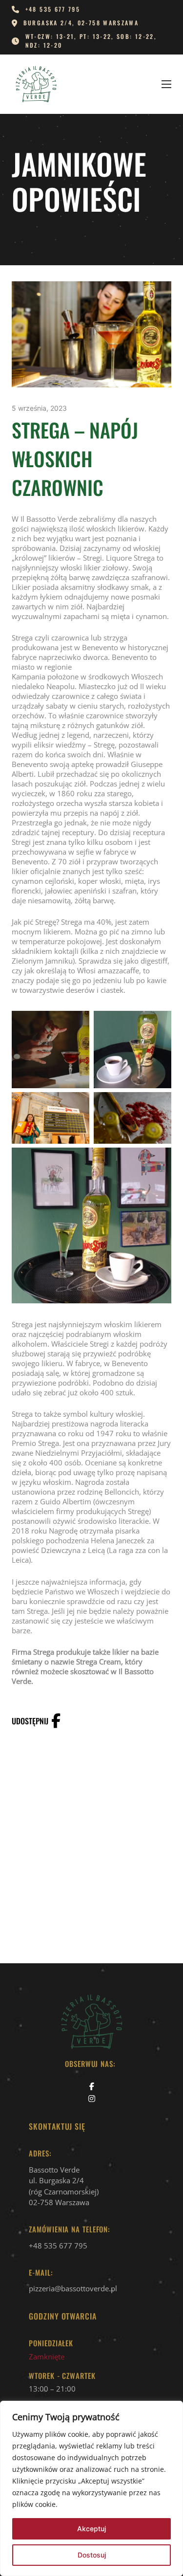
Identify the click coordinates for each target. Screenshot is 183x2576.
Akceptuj (91, 2529)
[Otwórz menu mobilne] (166, 84)
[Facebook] (56, 1721)
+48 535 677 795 (58, 2246)
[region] (91, 2488)
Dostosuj (92, 2555)
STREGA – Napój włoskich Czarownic (75, 458)
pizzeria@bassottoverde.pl (73, 2288)
